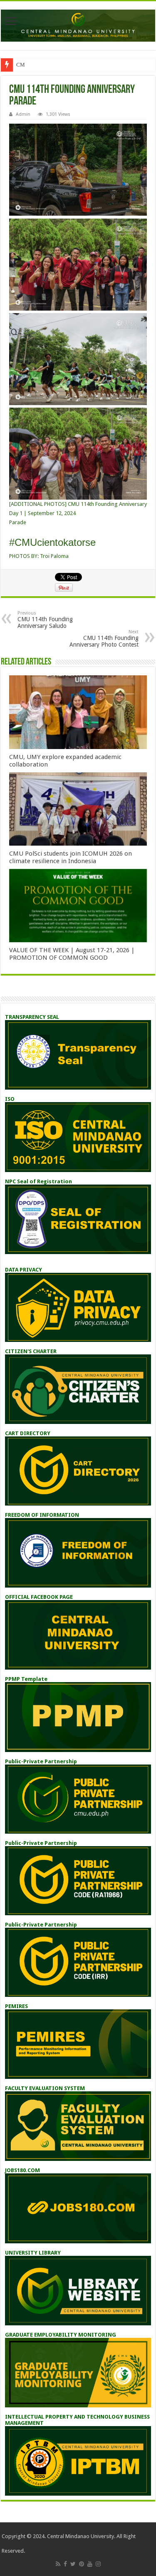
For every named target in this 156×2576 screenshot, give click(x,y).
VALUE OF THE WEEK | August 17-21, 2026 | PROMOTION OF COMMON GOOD (72, 954)
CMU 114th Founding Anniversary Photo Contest (104, 638)
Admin (23, 114)
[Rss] (58, 2564)
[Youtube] (90, 2564)
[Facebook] (65, 2564)
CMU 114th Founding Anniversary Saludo (45, 620)
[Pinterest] (82, 2564)
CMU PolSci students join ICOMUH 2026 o (66, 65)
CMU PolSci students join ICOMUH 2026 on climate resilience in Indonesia (71, 857)
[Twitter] (73, 2564)
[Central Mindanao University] (78, 24)
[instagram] (98, 2564)
